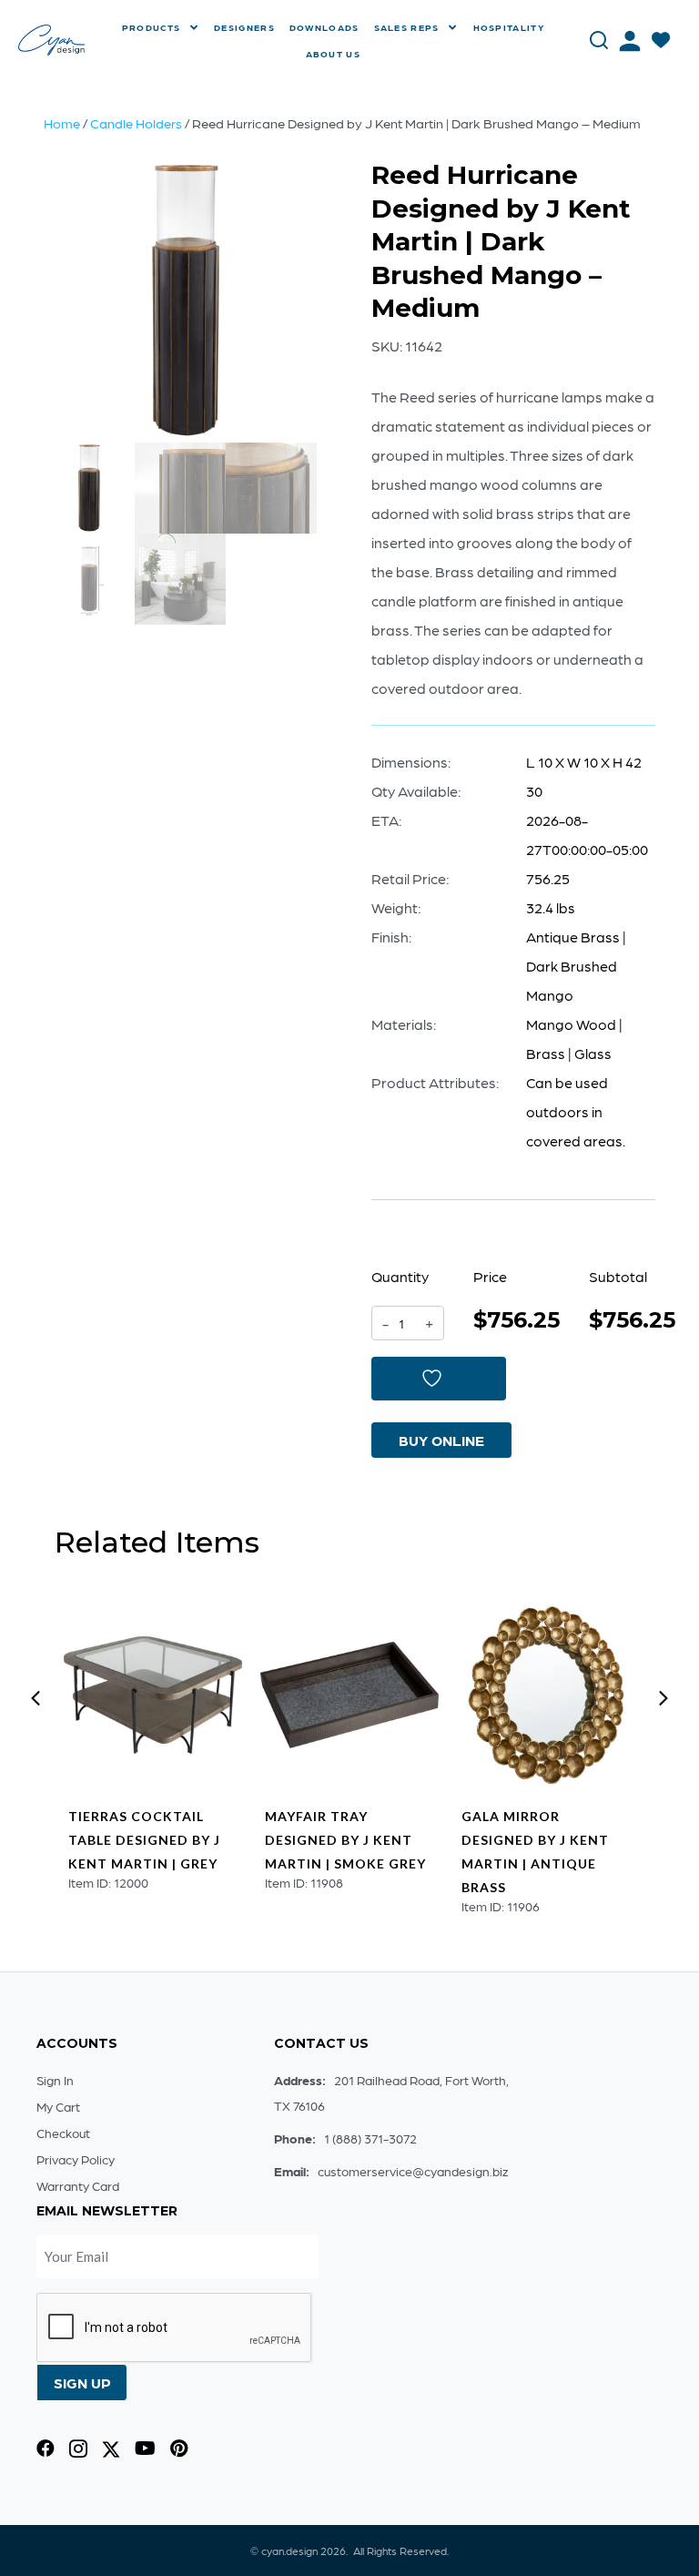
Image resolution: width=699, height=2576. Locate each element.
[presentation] (35, 1698)
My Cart (58, 2106)
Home (62, 123)
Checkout (63, 2133)
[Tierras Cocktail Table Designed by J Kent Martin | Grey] (152, 1695)
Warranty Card (78, 2185)
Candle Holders (136, 123)
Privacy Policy (76, 2159)
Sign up (82, 2383)
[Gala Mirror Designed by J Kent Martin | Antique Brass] (546, 1695)
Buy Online (441, 1440)
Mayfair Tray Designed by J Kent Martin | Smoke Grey (345, 1840)
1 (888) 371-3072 (370, 2138)
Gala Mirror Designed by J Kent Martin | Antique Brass (535, 1852)
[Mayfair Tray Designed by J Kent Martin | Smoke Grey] (349, 1695)
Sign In (55, 2080)
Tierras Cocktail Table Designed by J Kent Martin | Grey (144, 1840)
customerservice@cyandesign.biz (413, 2171)
